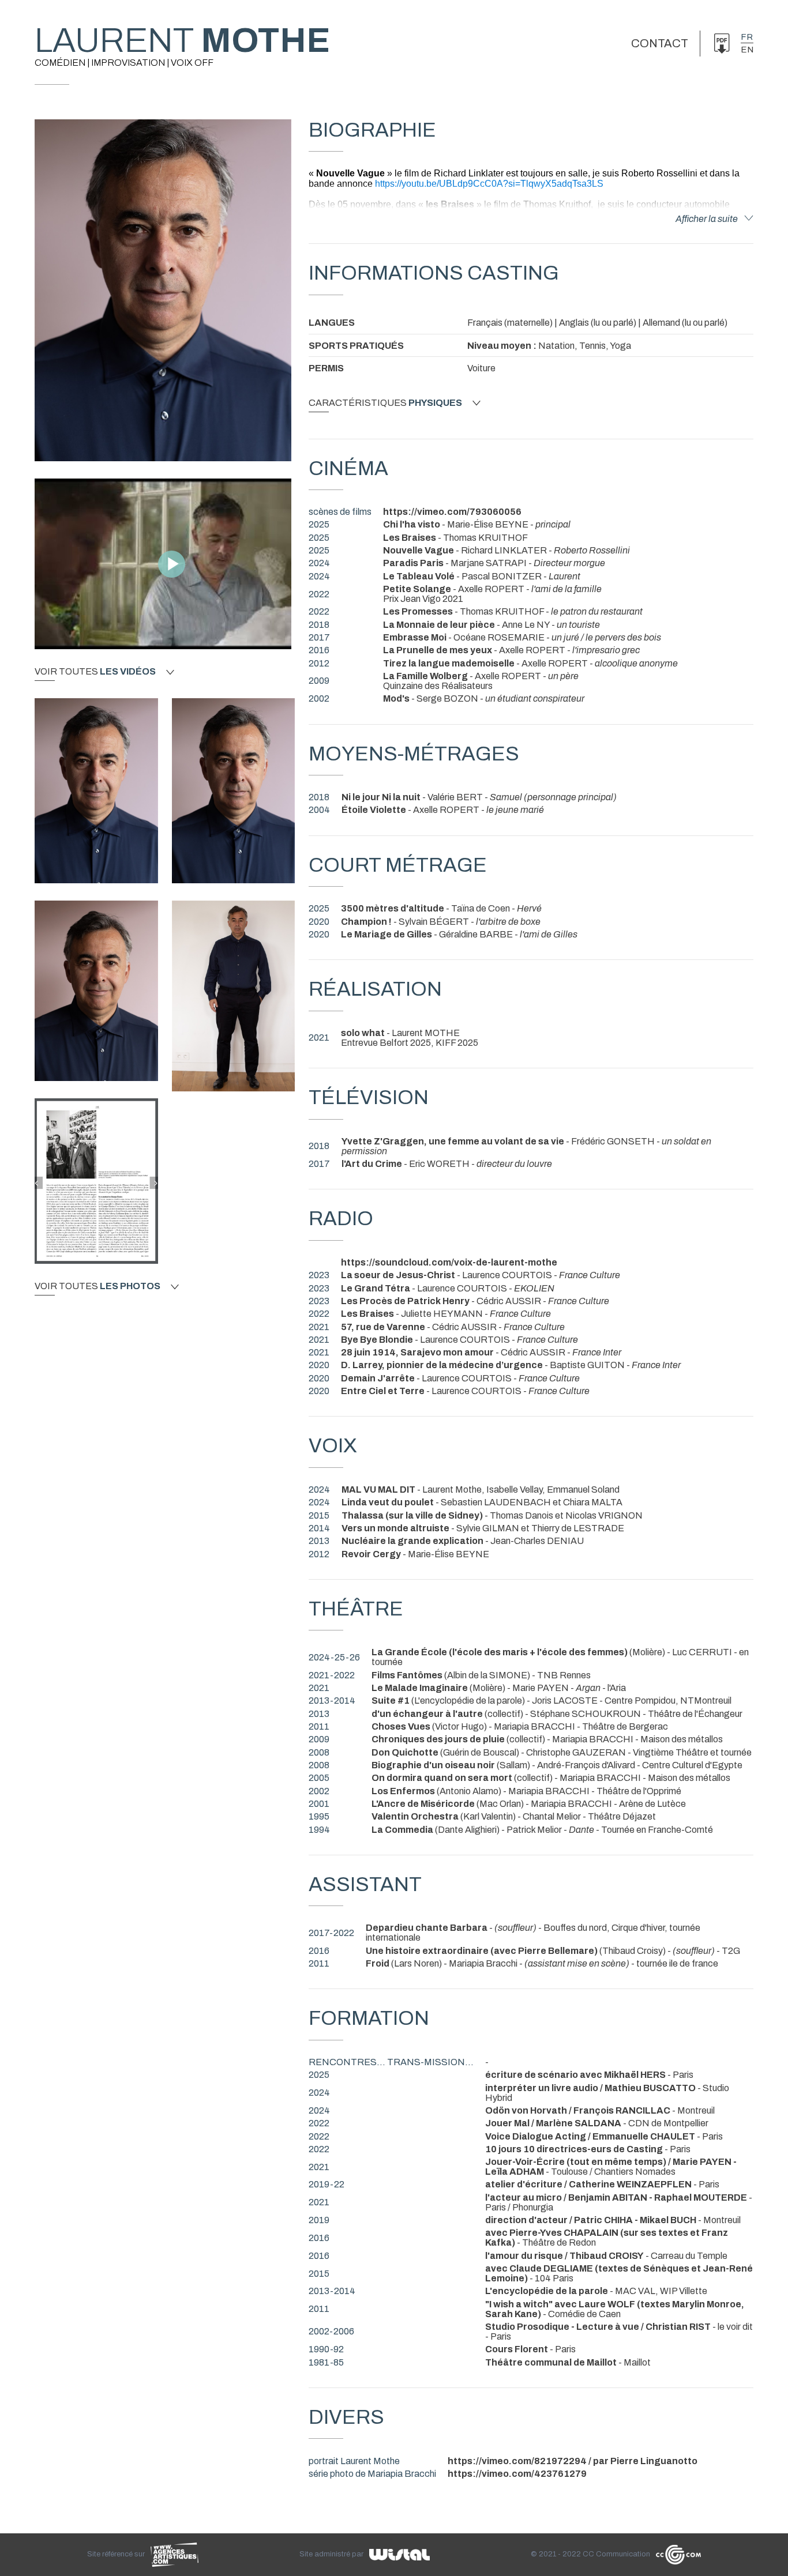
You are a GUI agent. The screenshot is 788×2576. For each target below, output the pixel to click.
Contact (660, 43)
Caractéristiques (385, 403)
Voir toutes (95, 672)
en (747, 50)
